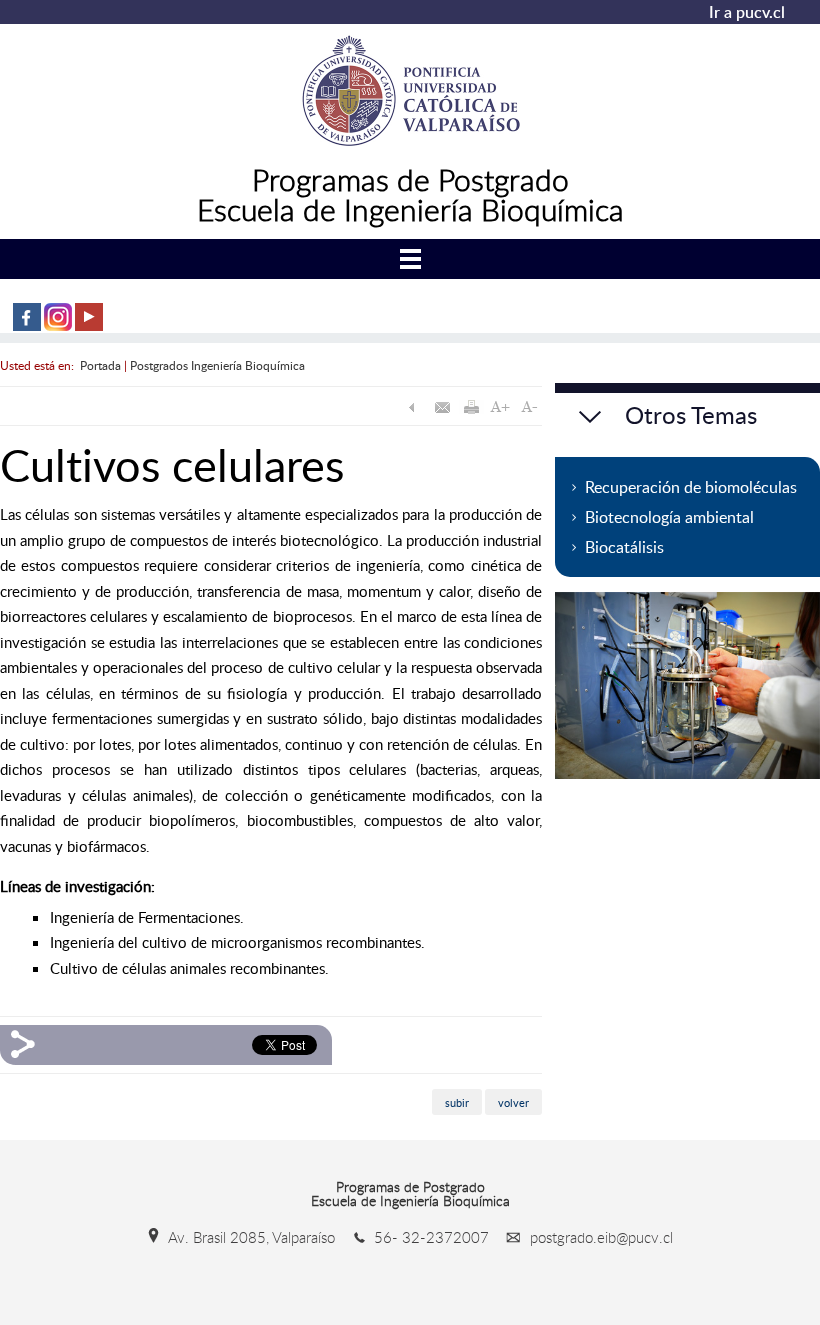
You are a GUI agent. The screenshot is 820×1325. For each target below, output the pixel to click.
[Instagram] (58, 326)
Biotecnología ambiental (669, 517)
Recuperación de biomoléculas (691, 487)
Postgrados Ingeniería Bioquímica (217, 365)
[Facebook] (27, 326)
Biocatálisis (624, 547)
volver (513, 1102)
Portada (100, 365)
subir (457, 1102)
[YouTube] (89, 326)
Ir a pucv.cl (747, 12)
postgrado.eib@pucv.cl (599, 1237)
